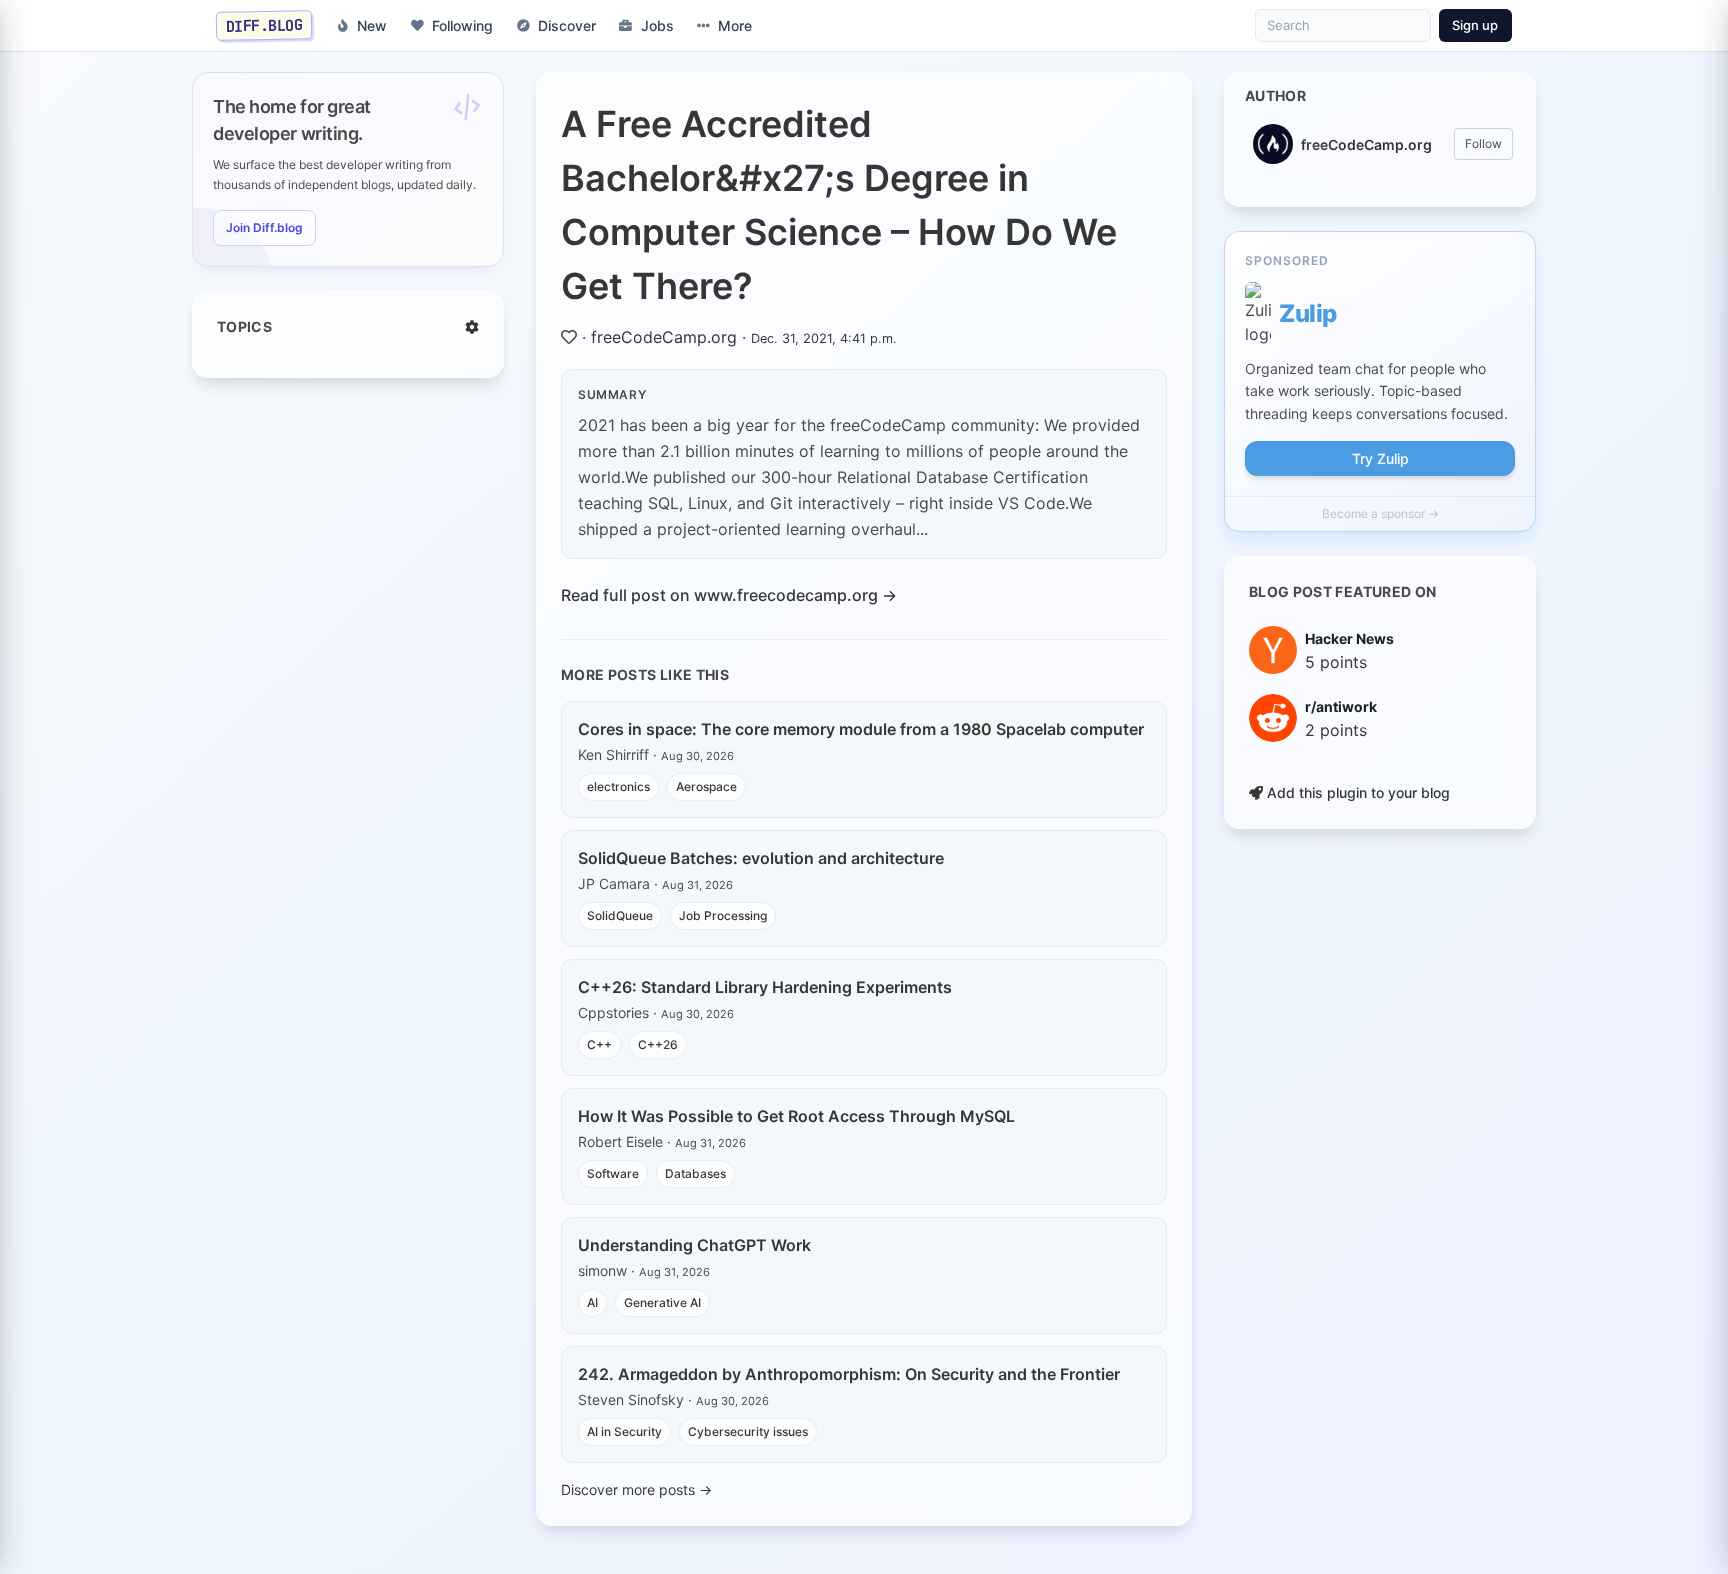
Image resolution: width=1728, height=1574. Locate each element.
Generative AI (662, 1302)
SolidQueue (620, 915)
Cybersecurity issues (748, 1431)
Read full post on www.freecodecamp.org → (729, 595)
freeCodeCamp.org (664, 337)
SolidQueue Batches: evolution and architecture (761, 858)
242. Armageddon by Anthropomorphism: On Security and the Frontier (849, 1374)
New (372, 25)
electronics (618, 786)
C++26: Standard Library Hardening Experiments (765, 987)
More (735, 25)
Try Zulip (1380, 458)
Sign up (1475, 25)
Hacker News (1349, 638)
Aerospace (706, 786)
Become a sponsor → (1380, 513)
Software (613, 1173)
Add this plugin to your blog (1356, 792)
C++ (599, 1044)
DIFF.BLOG (264, 25)
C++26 (658, 1044)
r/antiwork (1341, 706)
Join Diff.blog (264, 227)
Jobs (657, 25)
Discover (567, 25)
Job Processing (723, 915)
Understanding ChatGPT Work (694, 1245)
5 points (1336, 662)
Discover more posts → (636, 1489)
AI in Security (624, 1431)
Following (462, 25)
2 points (1336, 730)
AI (592, 1302)
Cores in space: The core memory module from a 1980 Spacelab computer (861, 729)
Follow (1483, 143)
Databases (695, 1173)
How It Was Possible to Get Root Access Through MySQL (796, 1116)
